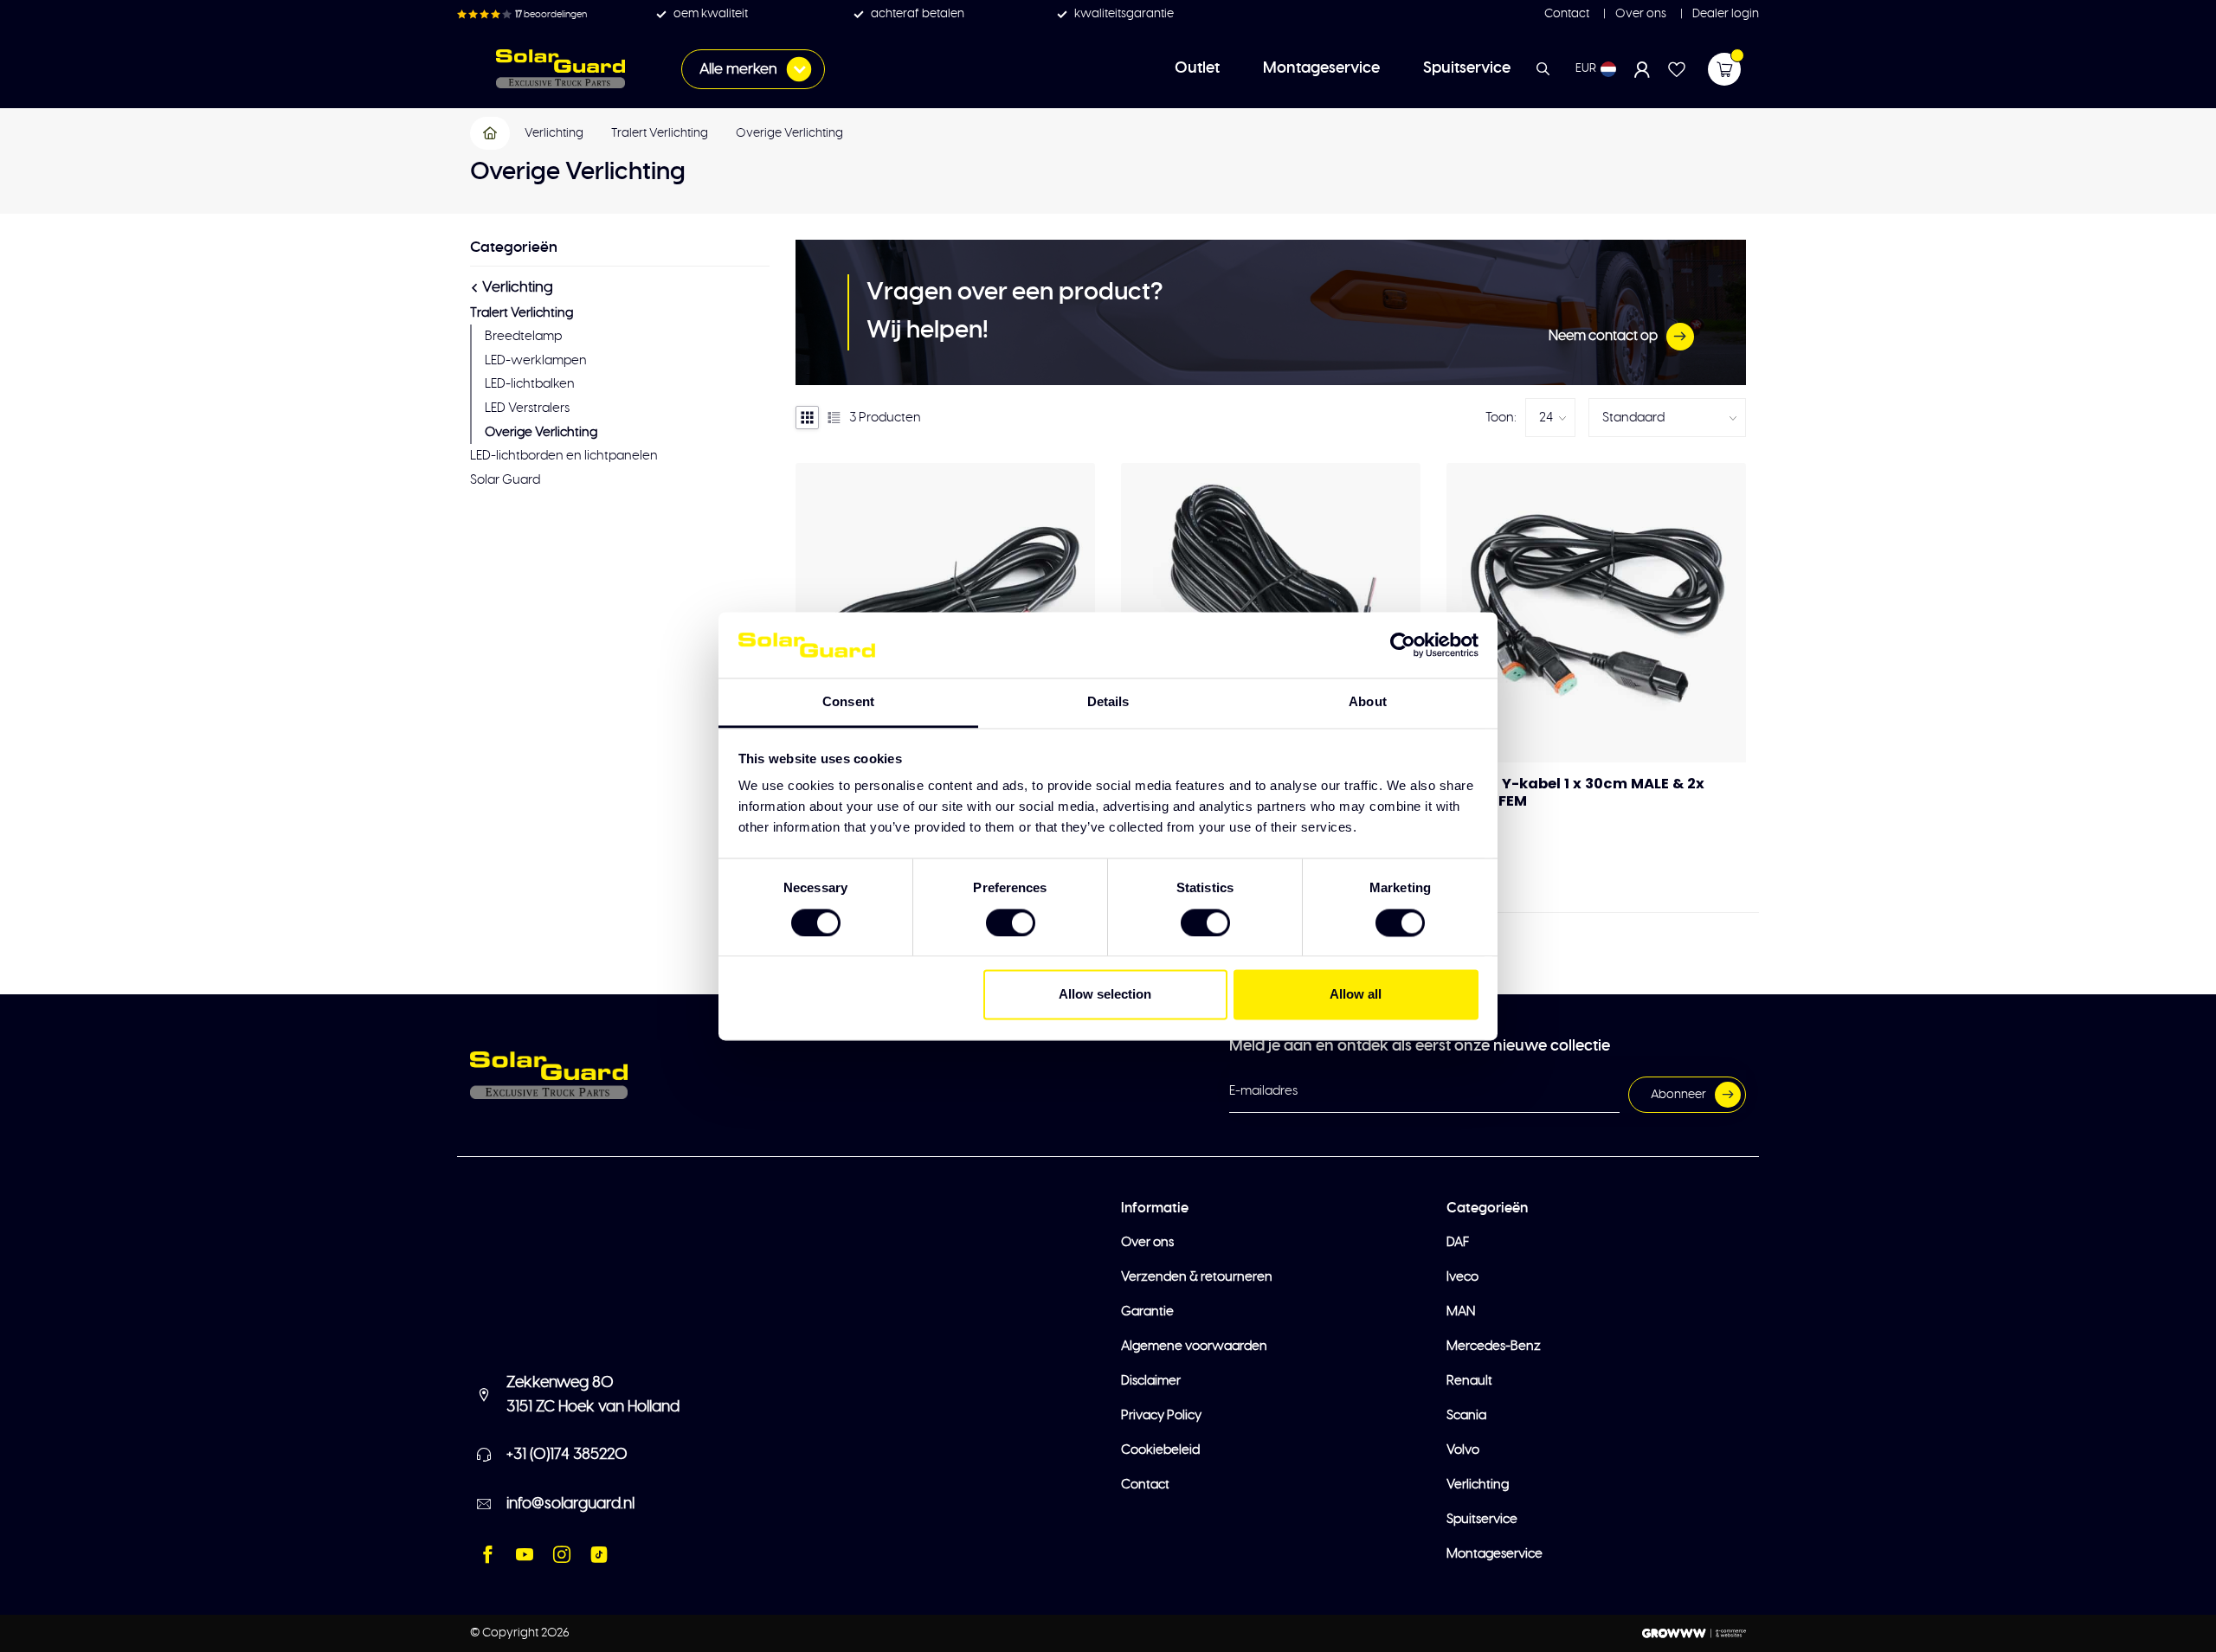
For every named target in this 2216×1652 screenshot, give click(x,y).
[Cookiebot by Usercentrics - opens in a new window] (1403, 645)
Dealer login (1724, 14)
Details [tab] (1108, 702)
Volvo (1463, 1450)
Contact (1567, 14)
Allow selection (1105, 995)
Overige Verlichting (789, 133)
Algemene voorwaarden (1194, 1346)
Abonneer (1678, 1095)
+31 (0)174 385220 (567, 1455)
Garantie (1147, 1311)
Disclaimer (1151, 1381)
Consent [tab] (848, 702)
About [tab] (1368, 702)
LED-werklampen (536, 360)
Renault (1469, 1381)
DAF (1458, 1242)
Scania (1466, 1415)
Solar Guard (505, 480)
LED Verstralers (527, 408)
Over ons (1639, 14)
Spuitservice (1467, 68)
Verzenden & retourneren (1197, 1277)
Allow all (1356, 995)
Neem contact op (1603, 336)
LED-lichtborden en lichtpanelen (564, 456)
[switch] (1011, 922)
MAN (1461, 1311)
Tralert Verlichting (660, 133)
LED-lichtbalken (530, 384)
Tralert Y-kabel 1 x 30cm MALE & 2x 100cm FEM (1575, 793)
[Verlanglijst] (1677, 69)
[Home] (491, 133)
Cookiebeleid (1160, 1450)
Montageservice (1321, 68)
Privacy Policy (1161, 1415)
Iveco (1462, 1277)
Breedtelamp (523, 336)
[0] (1724, 69)
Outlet (1197, 68)
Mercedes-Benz (1494, 1346)
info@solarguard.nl (570, 1504)
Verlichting (554, 133)
